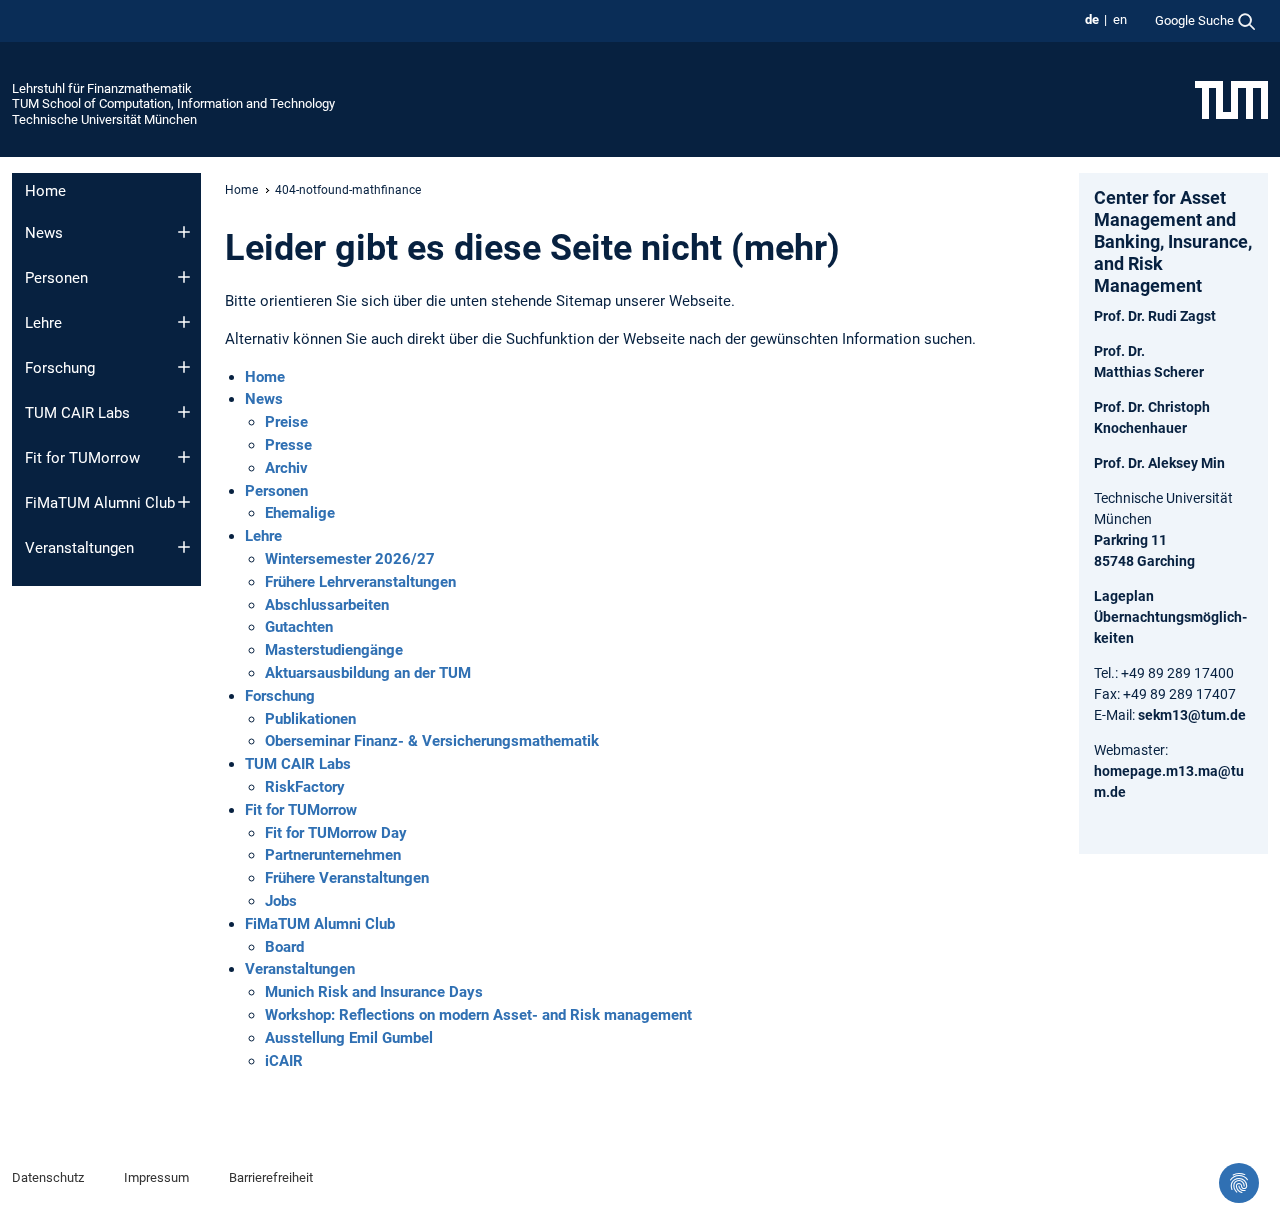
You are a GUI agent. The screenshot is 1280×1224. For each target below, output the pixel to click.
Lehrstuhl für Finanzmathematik (102, 88)
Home (45, 191)
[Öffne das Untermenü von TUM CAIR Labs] (184, 412)
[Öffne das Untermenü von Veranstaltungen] (184, 547)
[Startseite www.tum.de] (1231, 99)
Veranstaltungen (79, 548)
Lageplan (1124, 596)
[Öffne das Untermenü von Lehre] (184, 322)
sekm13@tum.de (1192, 715)
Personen (56, 278)
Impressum (156, 1177)
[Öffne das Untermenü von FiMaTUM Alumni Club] (184, 502)
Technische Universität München (104, 119)
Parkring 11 (1130, 540)
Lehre (43, 323)
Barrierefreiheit (271, 1177)
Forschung (60, 368)
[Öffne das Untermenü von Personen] (184, 277)
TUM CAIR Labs (77, 413)
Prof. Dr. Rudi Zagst (1155, 316)
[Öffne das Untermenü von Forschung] (184, 367)
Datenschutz (48, 1177)
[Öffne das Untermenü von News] (184, 232)
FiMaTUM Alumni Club (100, 503)
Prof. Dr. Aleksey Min (1159, 463)
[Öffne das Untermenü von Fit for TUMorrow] (184, 457)
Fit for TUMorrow (82, 458)
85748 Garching (1144, 561)
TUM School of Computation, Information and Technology (173, 103)
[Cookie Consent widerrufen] (1239, 1183)
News (44, 233)
